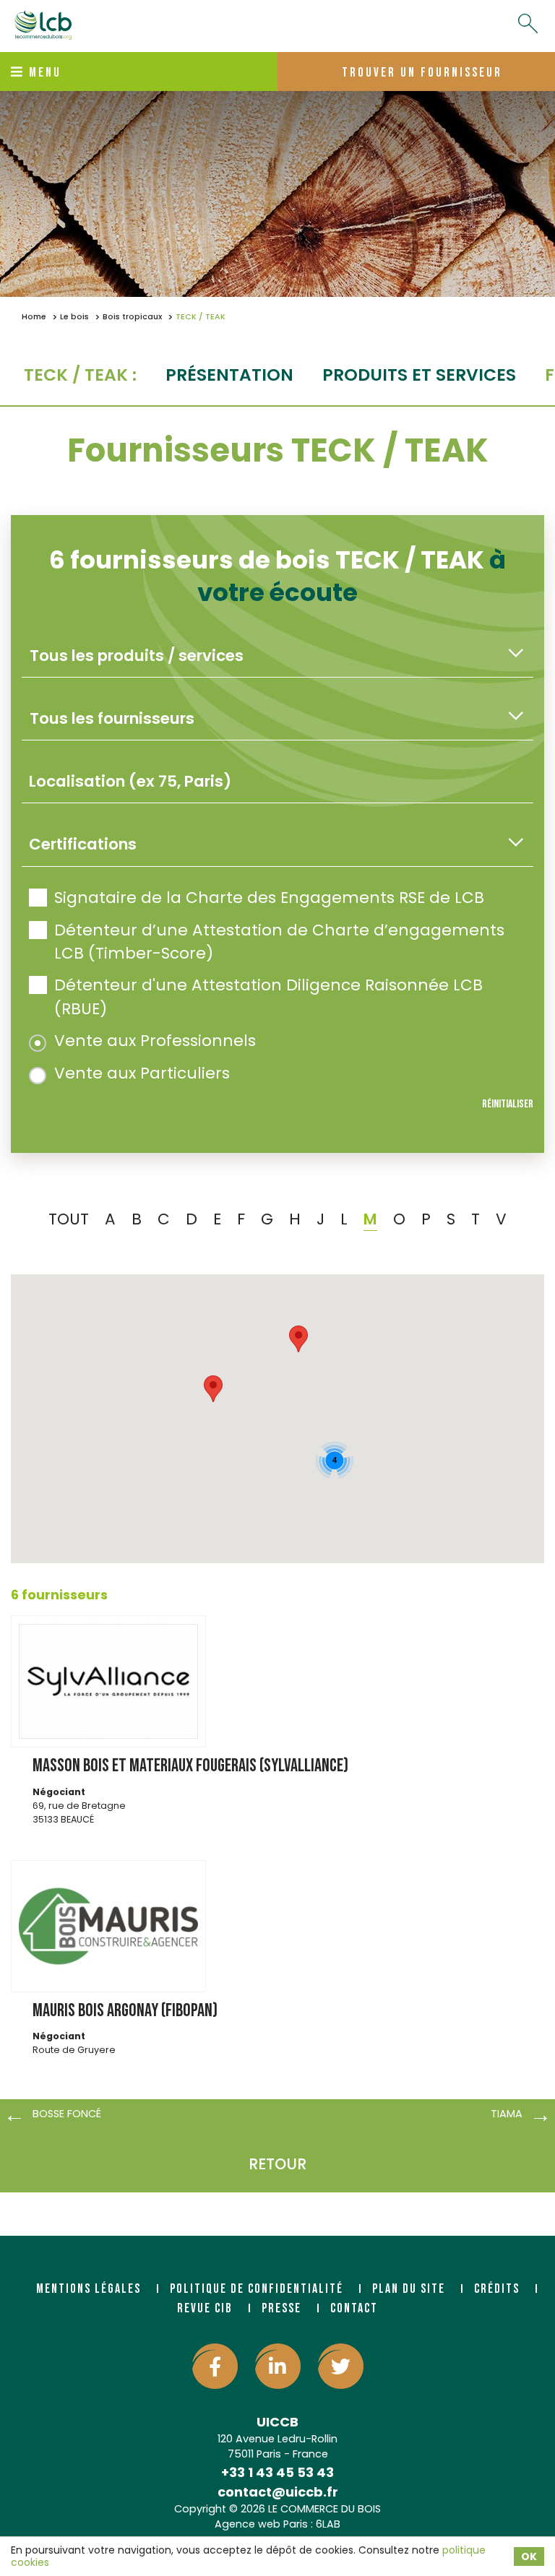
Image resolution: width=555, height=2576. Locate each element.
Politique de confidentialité (257, 2289)
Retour (277, 2164)
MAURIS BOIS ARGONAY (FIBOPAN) (125, 2011)
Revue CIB (205, 2308)
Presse (281, 2308)
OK (529, 2556)
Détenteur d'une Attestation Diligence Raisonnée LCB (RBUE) (268, 997)
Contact (354, 2308)
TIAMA (507, 2114)
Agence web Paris (261, 2524)
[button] (213, 1389)
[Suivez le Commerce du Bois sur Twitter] (341, 2366)
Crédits (497, 2289)
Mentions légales (89, 2289)
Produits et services (419, 375)
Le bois (74, 317)
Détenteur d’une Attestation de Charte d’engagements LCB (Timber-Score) (279, 942)
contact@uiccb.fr (278, 2492)
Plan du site (409, 2289)
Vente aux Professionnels (155, 1041)
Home (34, 317)
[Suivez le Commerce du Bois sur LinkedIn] (278, 2366)
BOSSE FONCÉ (67, 2114)
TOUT (69, 1219)
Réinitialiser (508, 1104)
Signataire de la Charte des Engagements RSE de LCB (269, 898)
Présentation (229, 375)
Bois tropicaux (132, 317)
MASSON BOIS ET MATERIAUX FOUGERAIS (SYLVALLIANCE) (190, 1766)
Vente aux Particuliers (142, 1073)
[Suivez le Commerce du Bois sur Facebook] (215, 2366)
